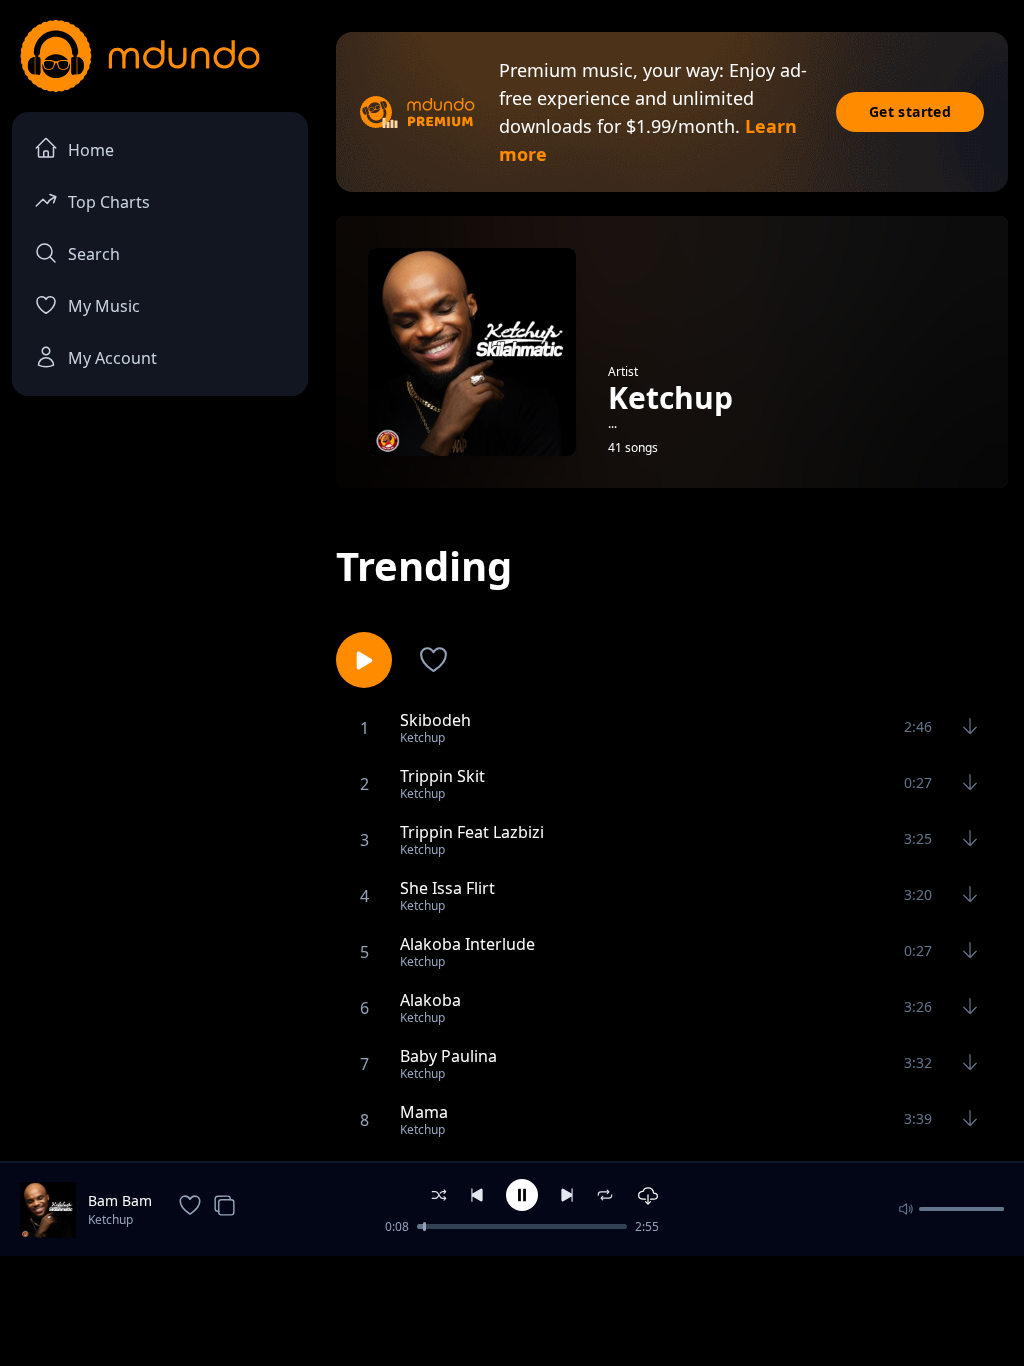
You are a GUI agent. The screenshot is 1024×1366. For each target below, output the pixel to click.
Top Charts (109, 202)
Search (94, 254)
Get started (910, 111)
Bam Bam (120, 1200)
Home (91, 150)
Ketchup (110, 1219)
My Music (104, 306)
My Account (112, 358)
